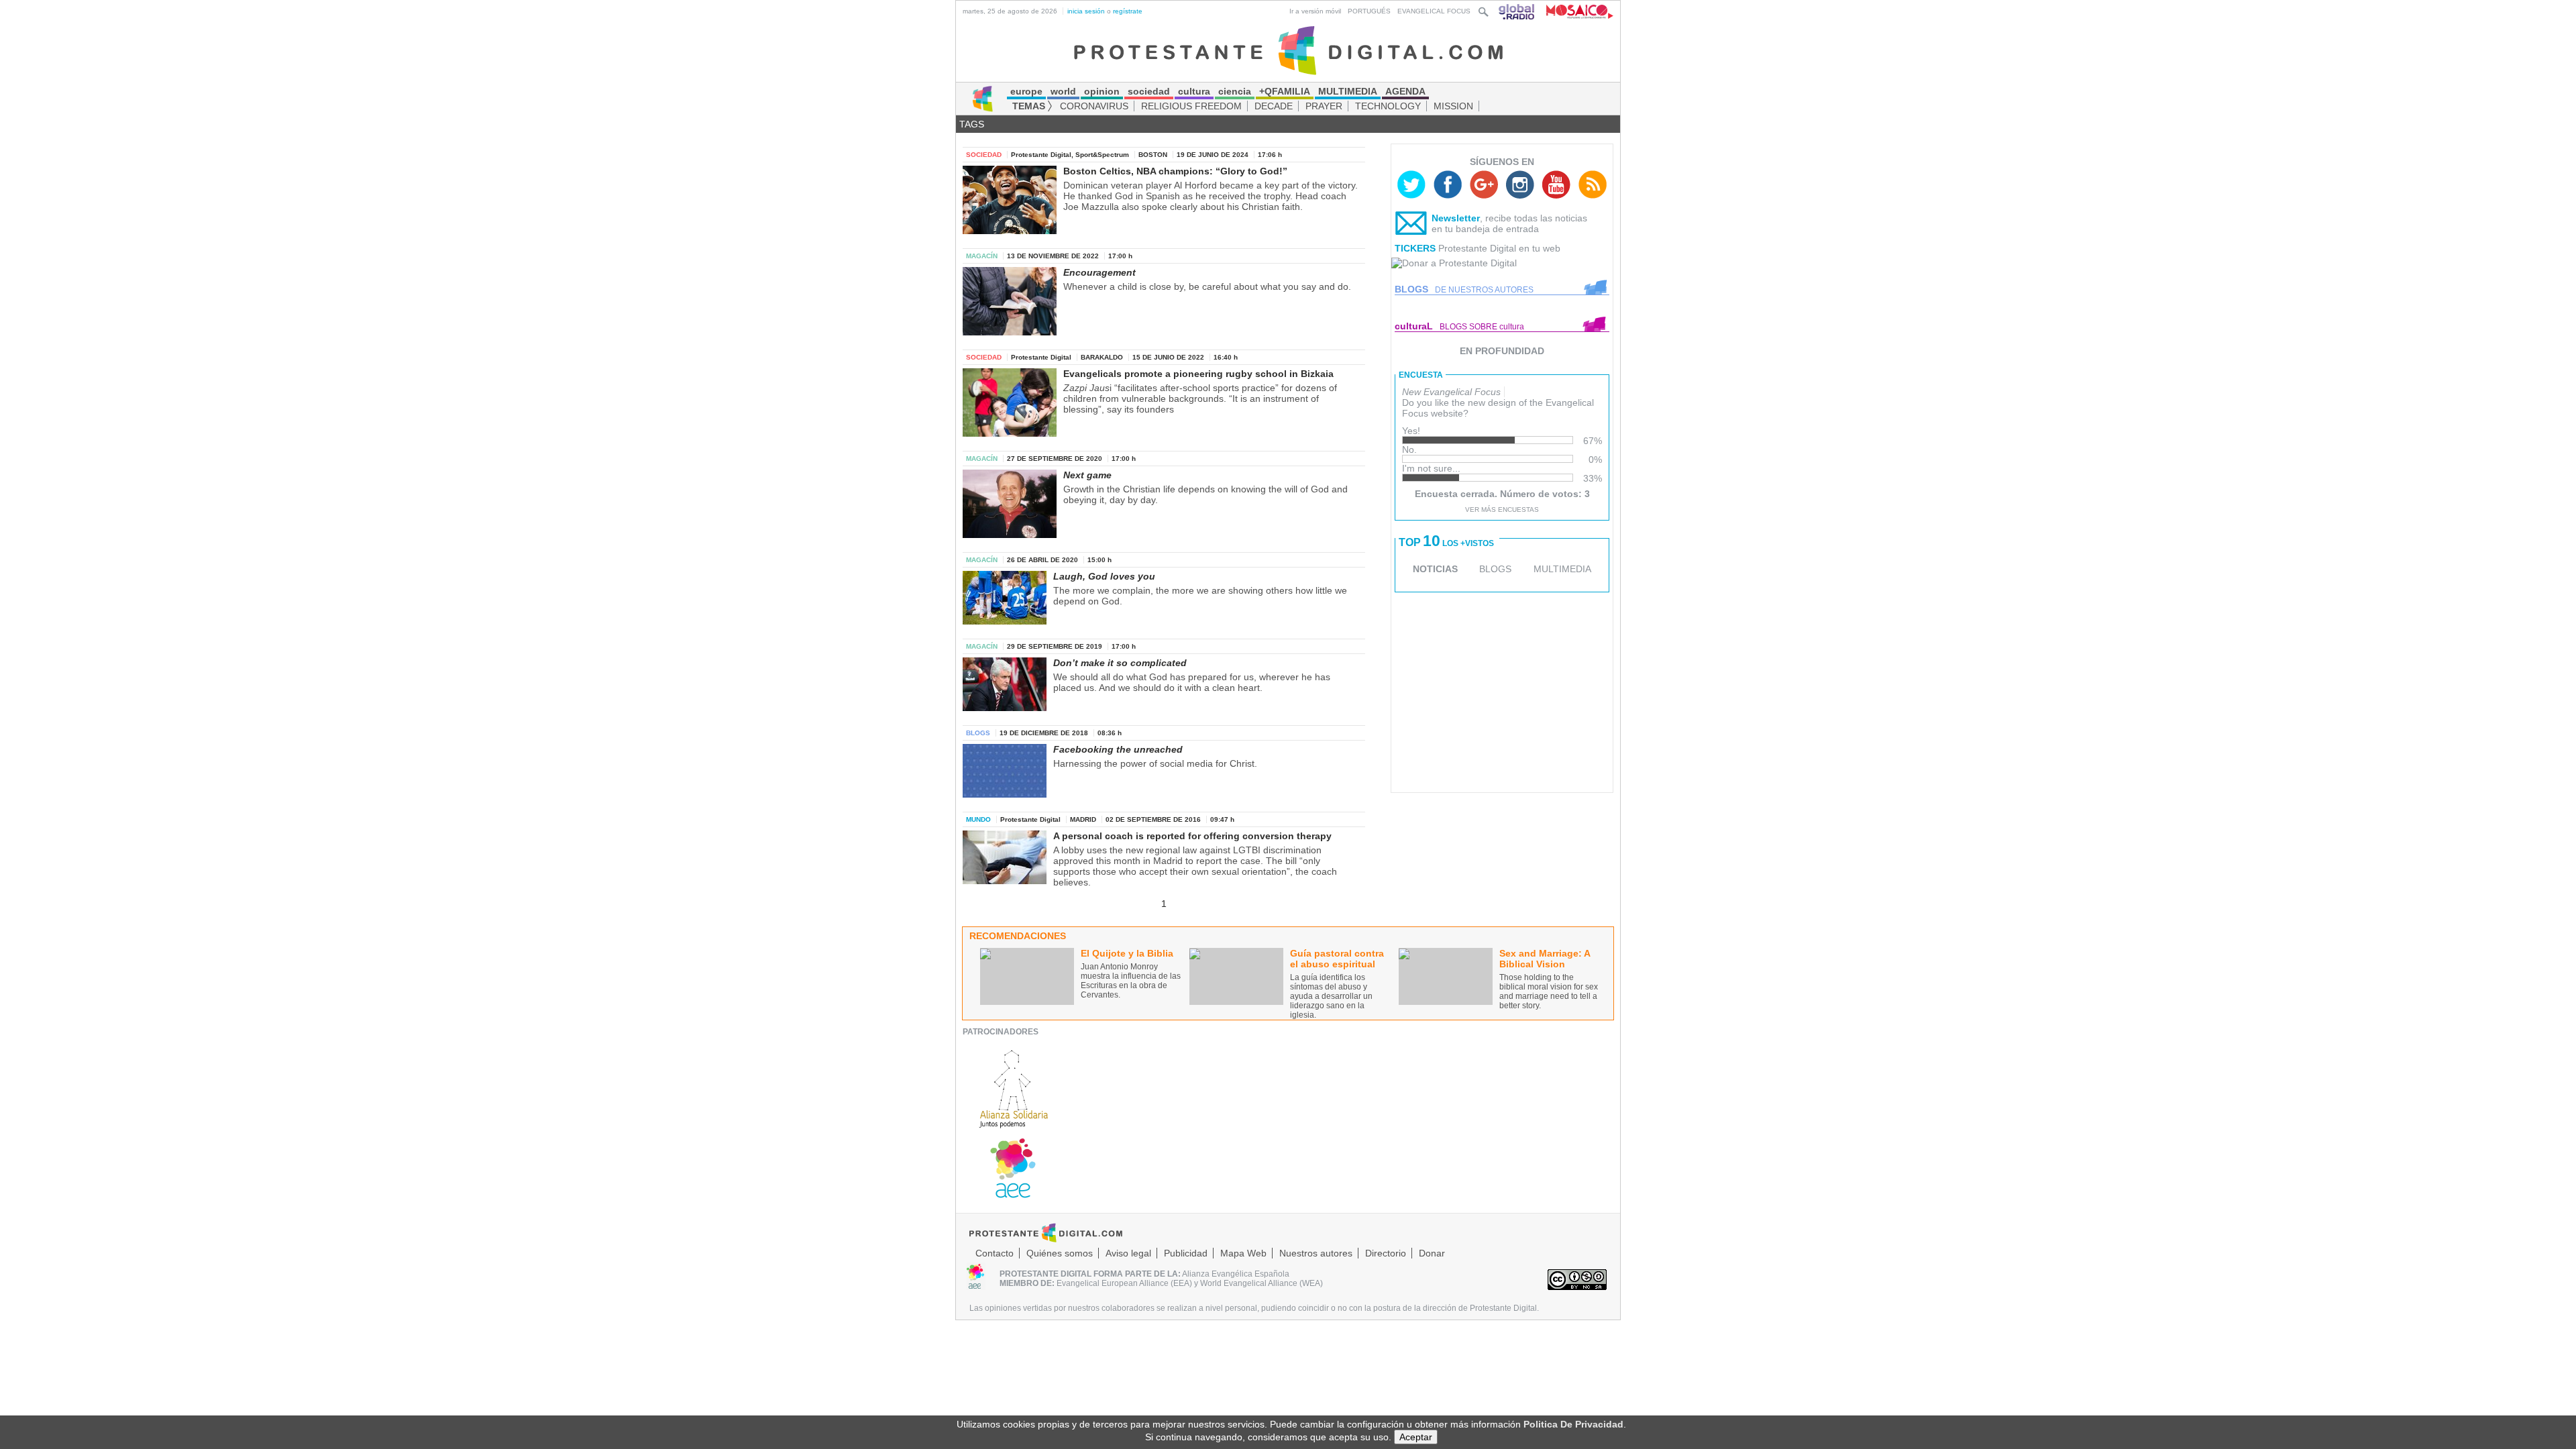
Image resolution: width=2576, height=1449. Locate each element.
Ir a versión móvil (1315, 11)
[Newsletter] (1411, 226)
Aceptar (1416, 1437)
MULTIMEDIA (1562, 569)
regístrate (1128, 11)
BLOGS (1495, 569)
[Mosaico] (1575, 11)
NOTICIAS (1435, 569)
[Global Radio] (1517, 11)
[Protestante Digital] (1288, 50)
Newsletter (1456, 218)
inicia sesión (1086, 11)
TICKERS (1415, 248)
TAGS (972, 124)
